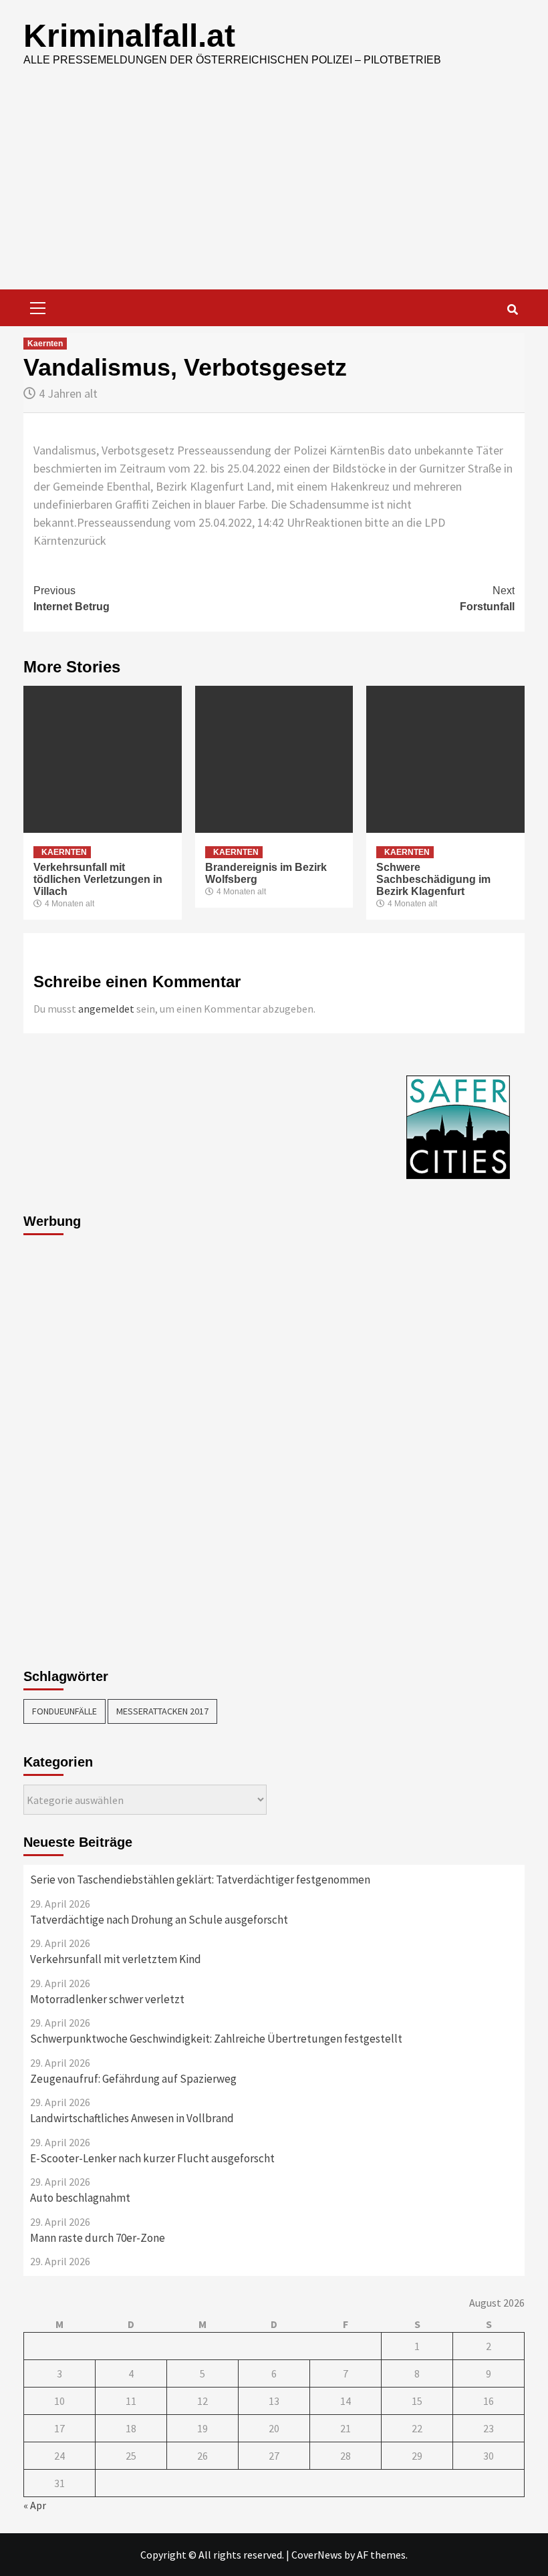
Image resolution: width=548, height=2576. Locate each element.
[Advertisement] (274, 189)
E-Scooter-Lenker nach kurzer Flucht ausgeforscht (152, 2158)
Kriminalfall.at (129, 36)
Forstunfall (487, 599)
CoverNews (317, 2555)
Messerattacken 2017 (162, 1711)
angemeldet (106, 1009)
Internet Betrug (72, 599)
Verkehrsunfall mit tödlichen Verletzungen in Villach (98, 879)
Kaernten (45, 344)
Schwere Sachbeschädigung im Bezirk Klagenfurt (433, 879)
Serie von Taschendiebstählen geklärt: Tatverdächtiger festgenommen (200, 1880)
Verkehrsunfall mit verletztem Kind (116, 1959)
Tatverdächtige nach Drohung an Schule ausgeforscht (159, 1920)
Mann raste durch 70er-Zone (98, 2238)
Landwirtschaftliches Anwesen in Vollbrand (132, 2118)
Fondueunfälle (64, 1711)
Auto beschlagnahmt (80, 2198)
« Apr (35, 2505)
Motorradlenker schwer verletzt (107, 1999)
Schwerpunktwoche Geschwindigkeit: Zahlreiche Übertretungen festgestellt (216, 2039)
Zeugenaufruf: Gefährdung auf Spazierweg (133, 2079)
